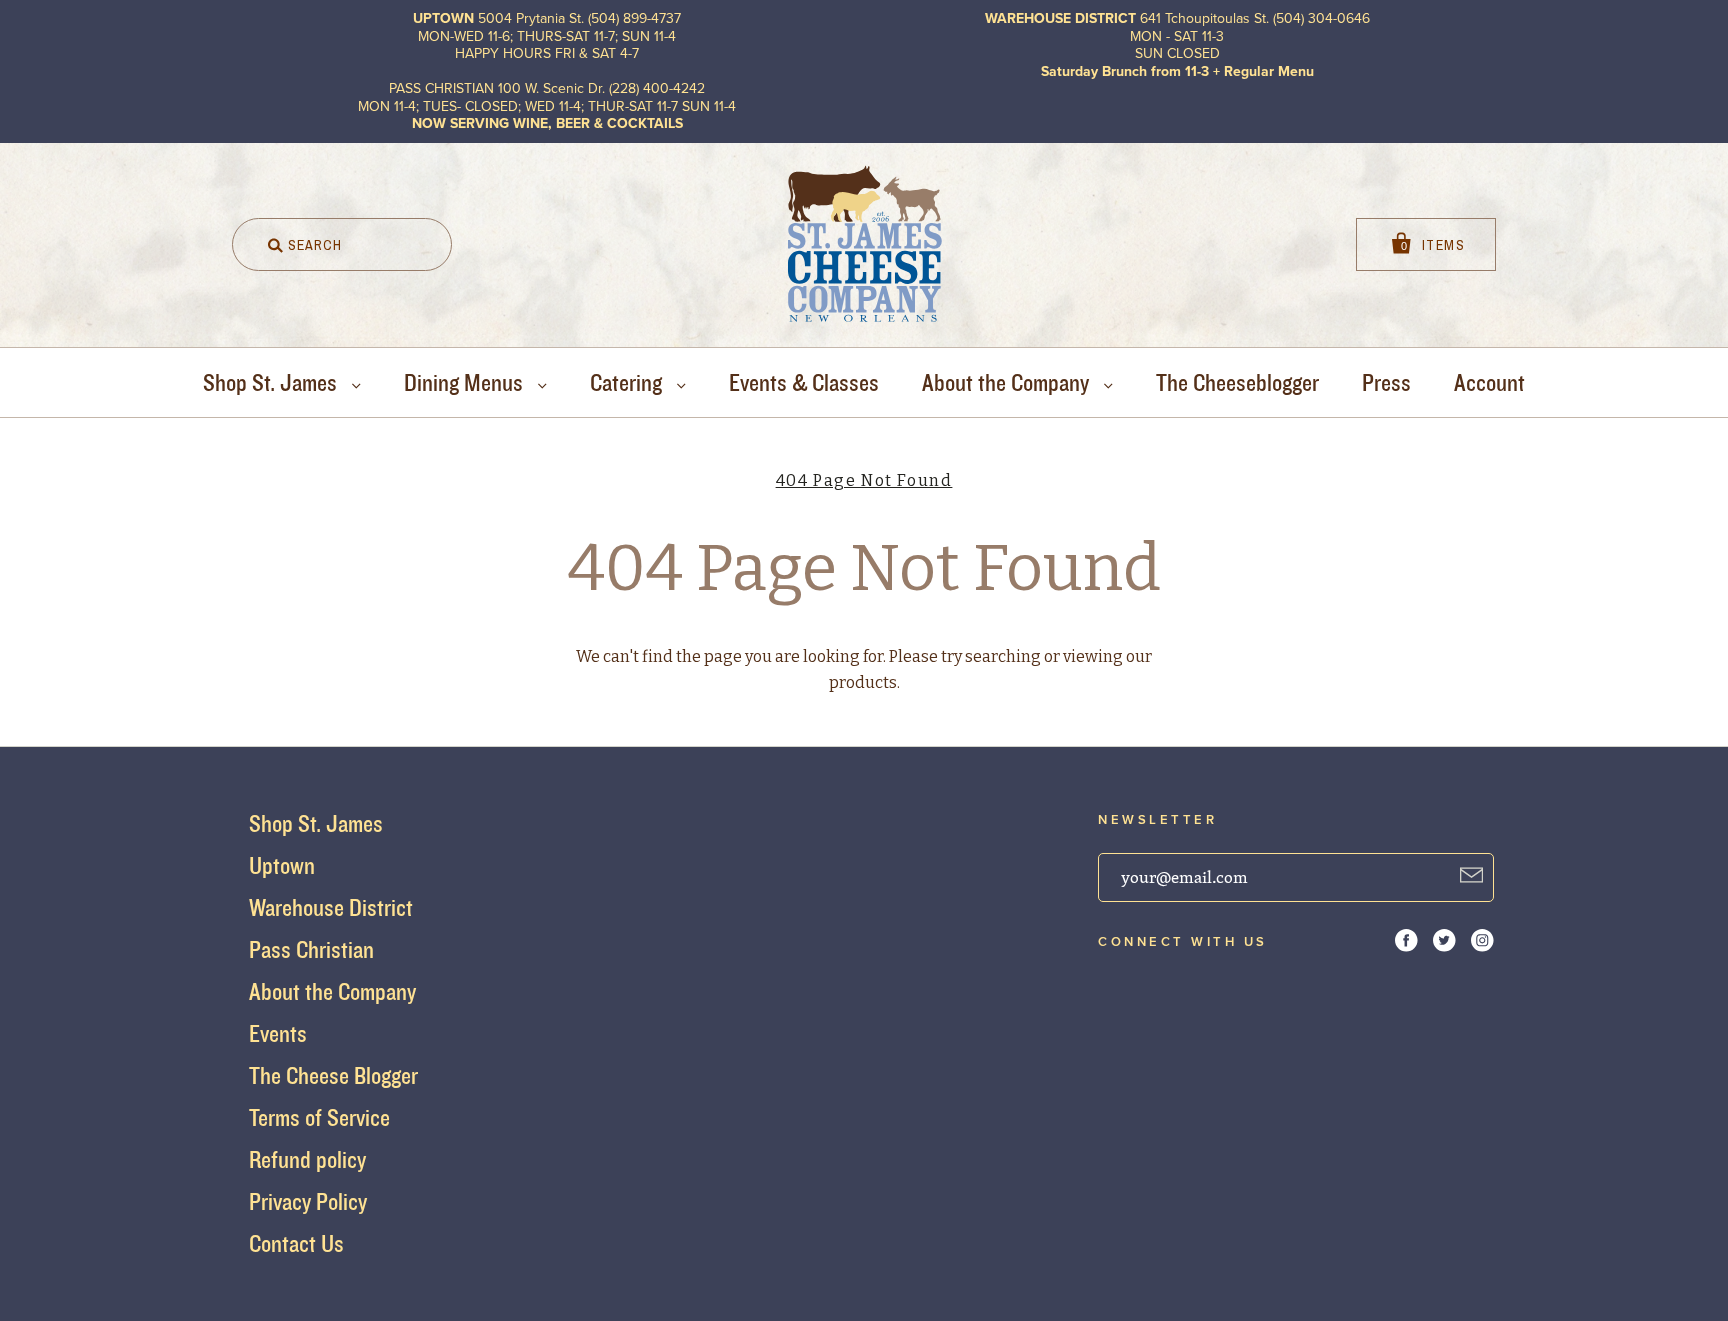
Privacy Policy (308, 1201)
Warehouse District (331, 907)
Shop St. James (272, 382)
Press (1386, 382)
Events (278, 1033)
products (863, 682)
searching (1003, 656)
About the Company (1008, 382)
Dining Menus (466, 382)
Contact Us (296, 1243)
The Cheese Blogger (333, 1075)
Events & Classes (804, 382)
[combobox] (342, 244)
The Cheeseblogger (1237, 382)
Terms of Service (319, 1117)
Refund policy (307, 1159)
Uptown (282, 865)
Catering (628, 382)
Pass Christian (311, 949)
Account (1489, 382)
